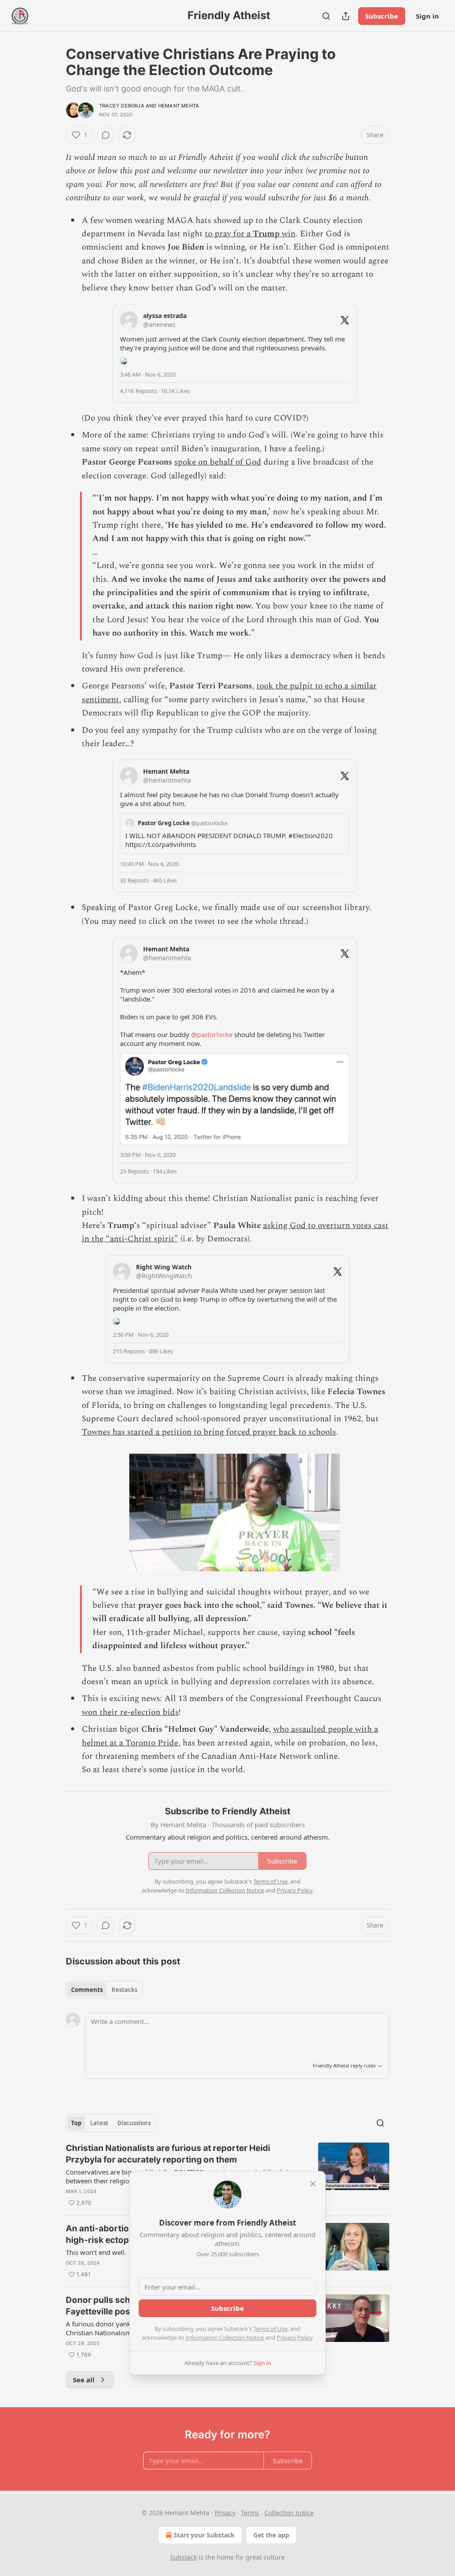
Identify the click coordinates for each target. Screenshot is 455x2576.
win (287, 234)
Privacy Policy (295, 2337)
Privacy (225, 2513)
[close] (313, 2184)
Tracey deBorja (122, 106)
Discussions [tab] (134, 2123)
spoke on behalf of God (218, 462)
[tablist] (104, 1990)
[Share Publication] (346, 16)
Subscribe (382, 16)
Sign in (427, 16)
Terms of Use (270, 2329)
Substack (184, 2557)
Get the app (271, 2535)
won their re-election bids (130, 1712)
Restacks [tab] (124, 1990)
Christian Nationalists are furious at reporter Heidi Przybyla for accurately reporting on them (168, 2154)
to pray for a (229, 234)
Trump (266, 234)
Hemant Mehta (179, 106)
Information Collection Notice (225, 2337)
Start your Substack (204, 2535)
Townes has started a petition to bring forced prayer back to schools (209, 1432)
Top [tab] (76, 2123)
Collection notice (289, 2513)
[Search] (326, 16)
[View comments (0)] (106, 135)
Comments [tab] (87, 1990)
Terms (250, 2513)
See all (84, 2380)
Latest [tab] (99, 2123)
